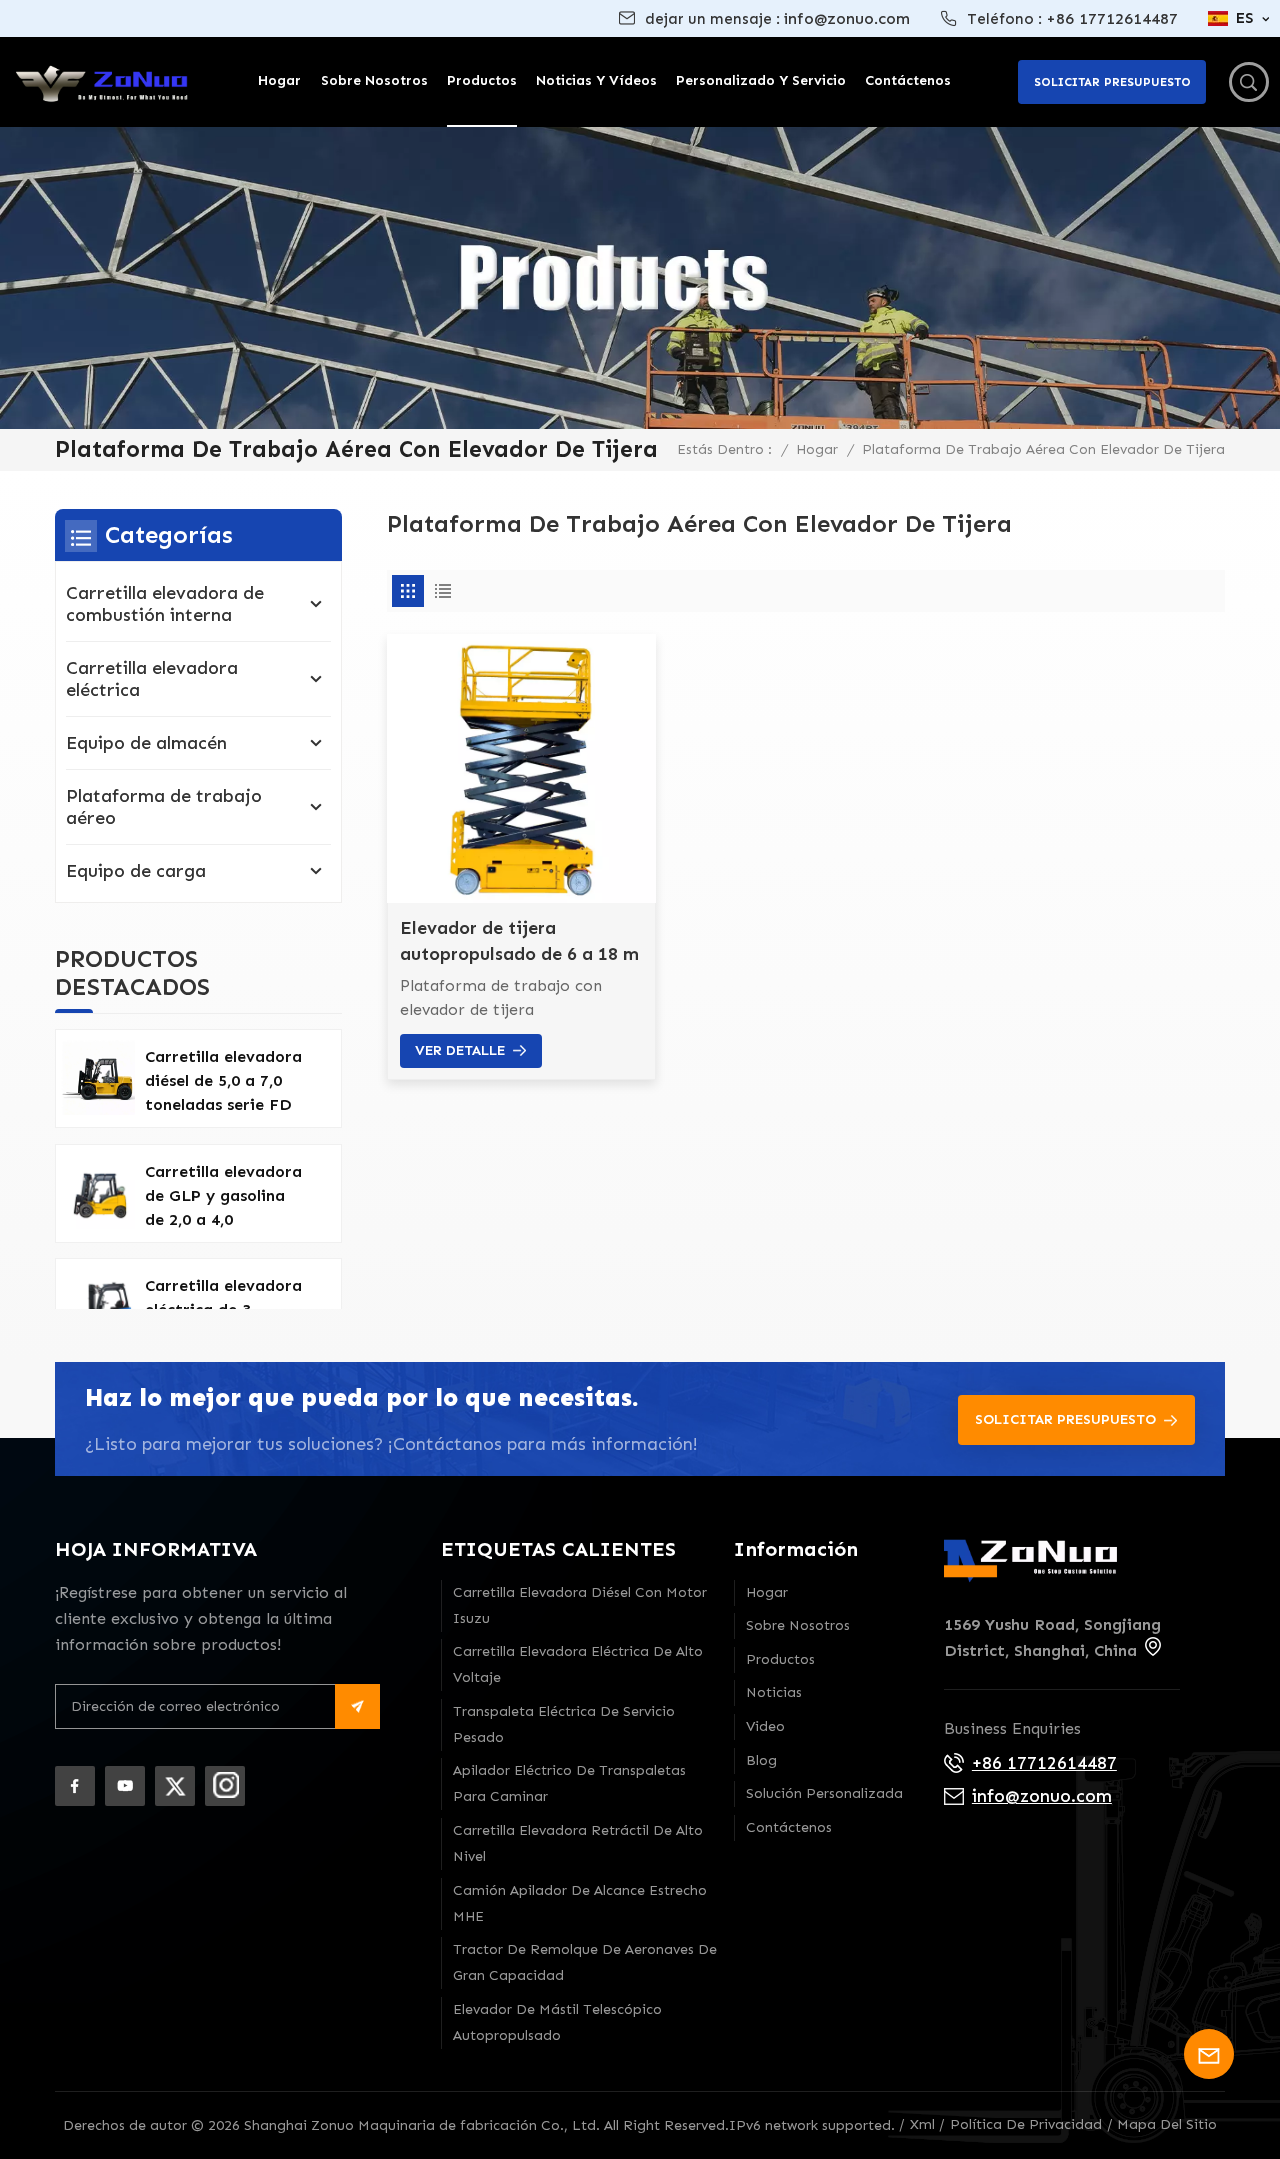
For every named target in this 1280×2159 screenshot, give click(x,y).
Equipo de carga (136, 871)
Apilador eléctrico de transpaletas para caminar (569, 1783)
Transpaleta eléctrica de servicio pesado (564, 1724)
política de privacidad (1026, 2124)
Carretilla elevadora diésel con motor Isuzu (580, 1605)
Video (765, 1726)
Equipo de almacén (146, 743)
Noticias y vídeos (596, 80)
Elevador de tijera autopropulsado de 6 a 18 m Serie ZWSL (519, 942)
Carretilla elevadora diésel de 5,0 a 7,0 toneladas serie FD (223, 1080)
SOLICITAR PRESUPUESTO (1065, 1419)
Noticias (774, 1692)
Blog (761, 1760)
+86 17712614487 (1112, 18)
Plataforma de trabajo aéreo (164, 807)
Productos (482, 80)
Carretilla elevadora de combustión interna (165, 604)
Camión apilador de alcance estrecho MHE (580, 1903)
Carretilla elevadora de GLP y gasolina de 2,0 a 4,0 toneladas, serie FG (223, 1197)
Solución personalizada (824, 1793)
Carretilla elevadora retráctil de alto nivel (578, 1843)
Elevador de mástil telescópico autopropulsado (557, 2022)
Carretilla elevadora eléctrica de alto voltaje (578, 1664)
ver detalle (460, 1050)
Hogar (279, 80)
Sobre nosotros (374, 80)
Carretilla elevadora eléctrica (152, 679)
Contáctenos (908, 80)
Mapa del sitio (1167, 2124)
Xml (922, 2124)
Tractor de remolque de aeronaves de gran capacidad (585, 1962)
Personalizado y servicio (761, 80)
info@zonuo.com (847, 18)
